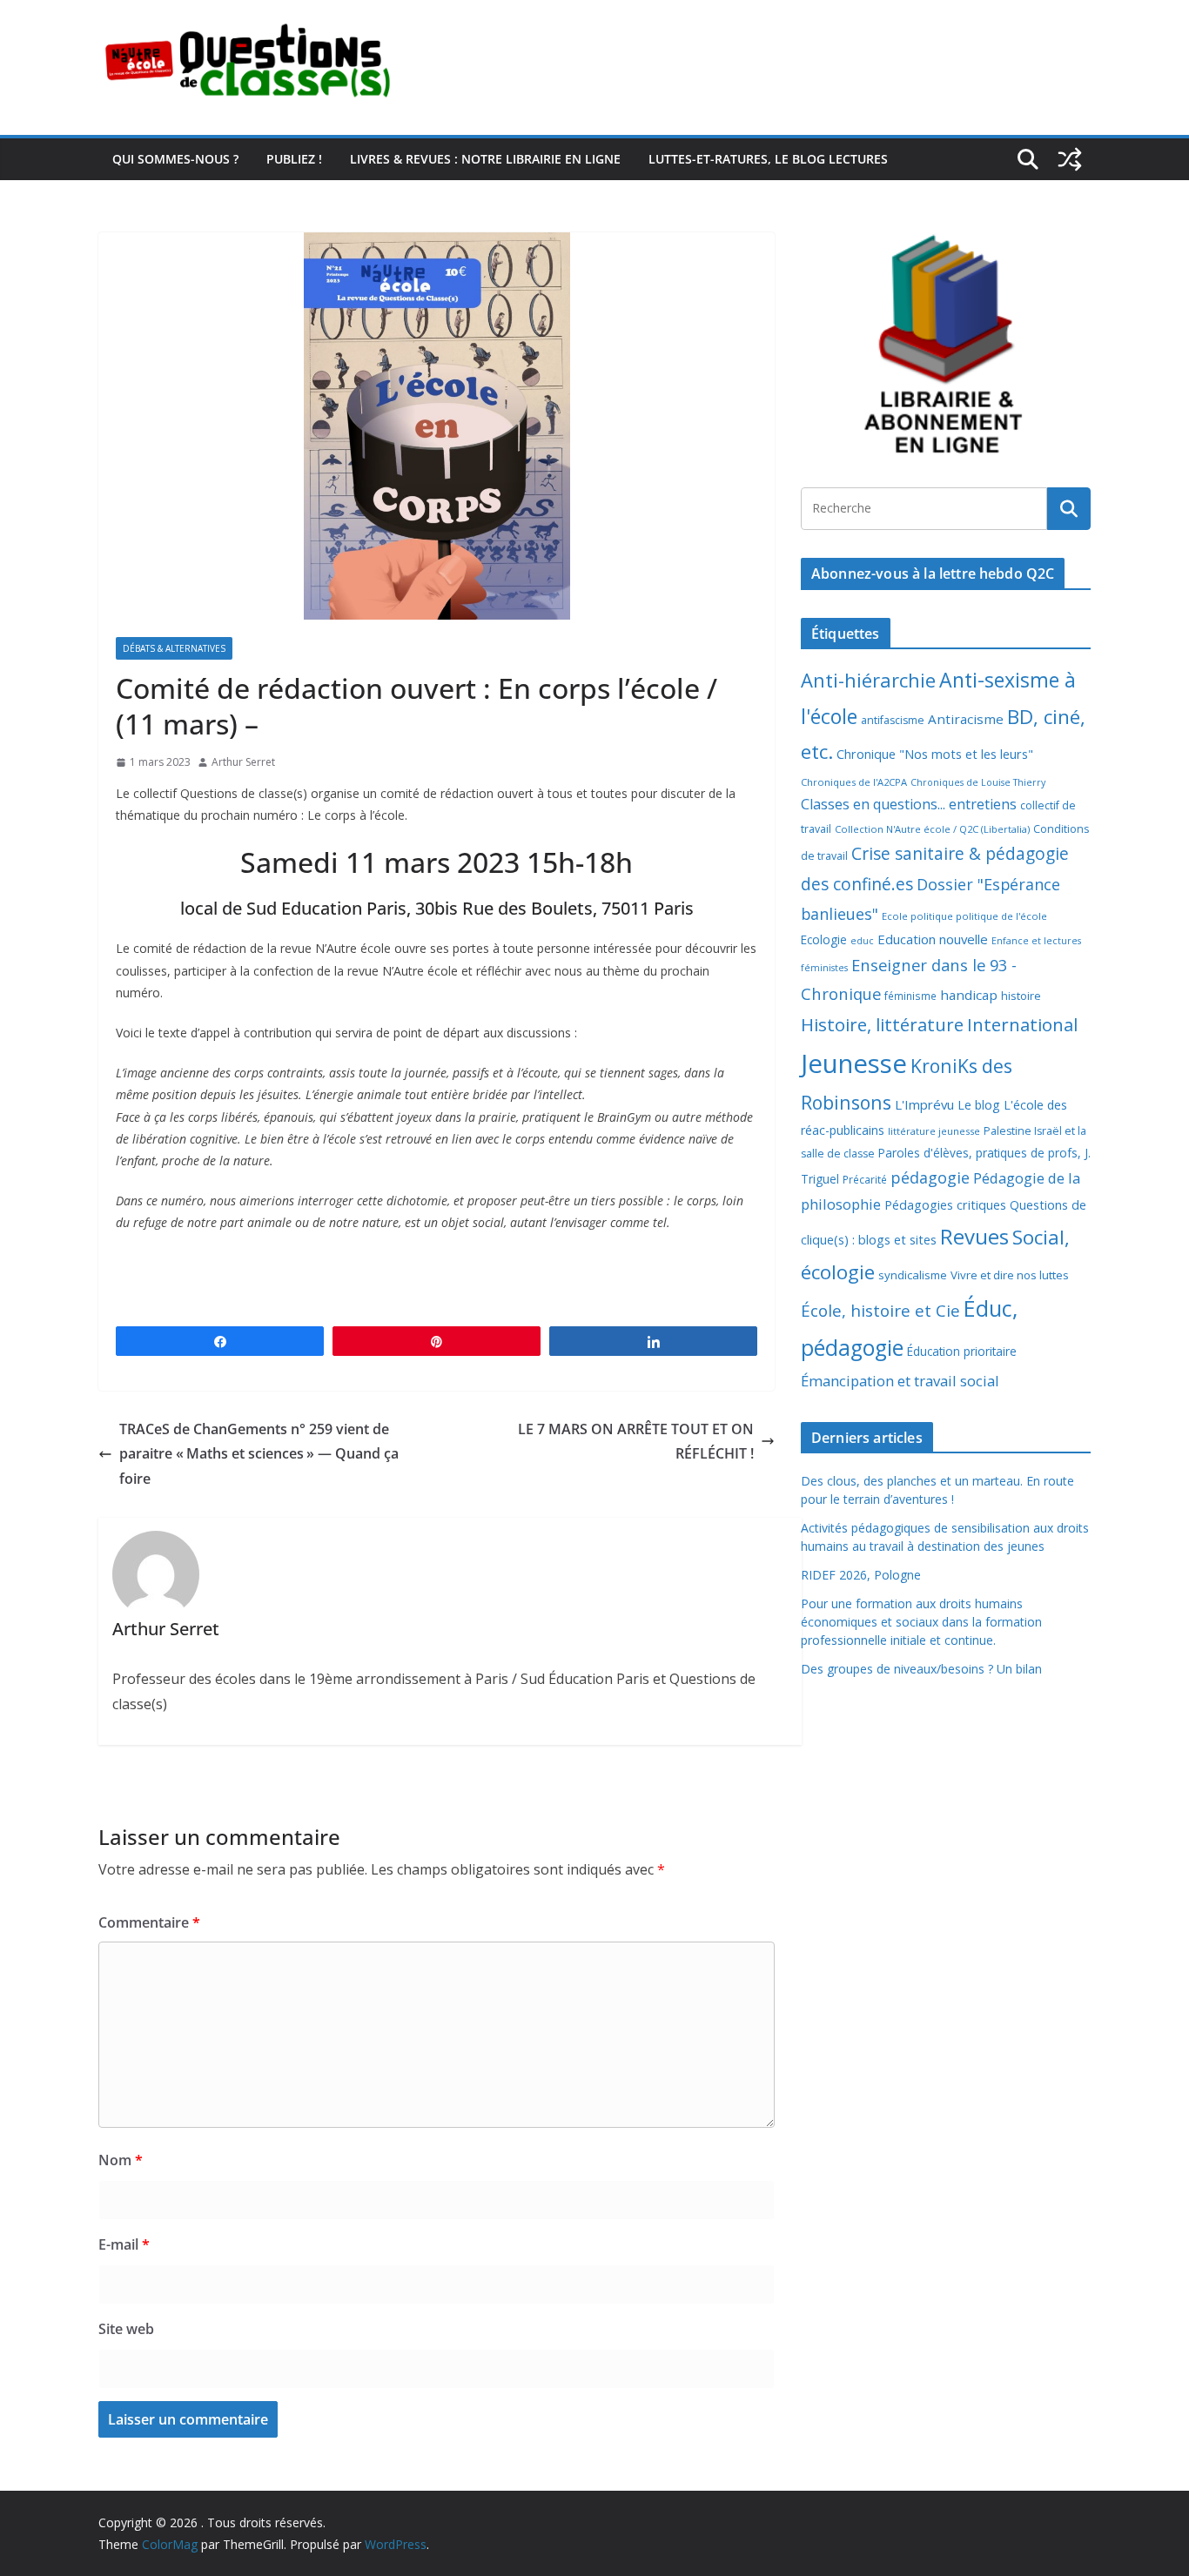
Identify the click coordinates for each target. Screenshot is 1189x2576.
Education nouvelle (933, 939)
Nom (121, 2160)
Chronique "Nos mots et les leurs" (935, 754)
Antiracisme (966, 719)
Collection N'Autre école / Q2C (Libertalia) (932, 829)
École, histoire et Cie (880, 1311)
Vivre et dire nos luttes (1010, 1275)
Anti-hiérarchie (868, 680)
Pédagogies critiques (945, 1205)
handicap (969, 995)
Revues (974, 1236)
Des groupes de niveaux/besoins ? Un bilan (921, 1669)
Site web (126, 2329)
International (1022, 1024)
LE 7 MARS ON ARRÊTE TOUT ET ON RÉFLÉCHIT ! (636, 1442)
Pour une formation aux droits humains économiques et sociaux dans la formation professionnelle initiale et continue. (921, 1622)
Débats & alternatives (174, 648)
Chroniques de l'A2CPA (854, 782)
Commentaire (149, 1922)
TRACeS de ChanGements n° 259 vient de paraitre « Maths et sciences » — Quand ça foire (259, 1454)
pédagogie (930, 1177)
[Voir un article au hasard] (1070, 159)
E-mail (124, 2244)
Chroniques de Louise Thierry (978, 782)
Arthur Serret (243, 762)
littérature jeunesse (934, 1131)
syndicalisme (913, 1275)
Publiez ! (294, 159)
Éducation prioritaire (962, 1351)
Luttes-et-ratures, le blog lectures (768, 159)
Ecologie (824, 939)
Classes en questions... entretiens (909, 804)
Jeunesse (854, 1063)
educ (862, 941)
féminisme (910, 996)
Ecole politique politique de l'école (964, 916)
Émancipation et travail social (900, 1381)
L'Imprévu (924, 1104)
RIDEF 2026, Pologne (861, 1575)
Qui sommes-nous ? (175, 159)
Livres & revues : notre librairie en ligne (485, 159)
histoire (1021, 996)
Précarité (865, 1179)
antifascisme (893, 720)
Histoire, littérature (882, 1024)
